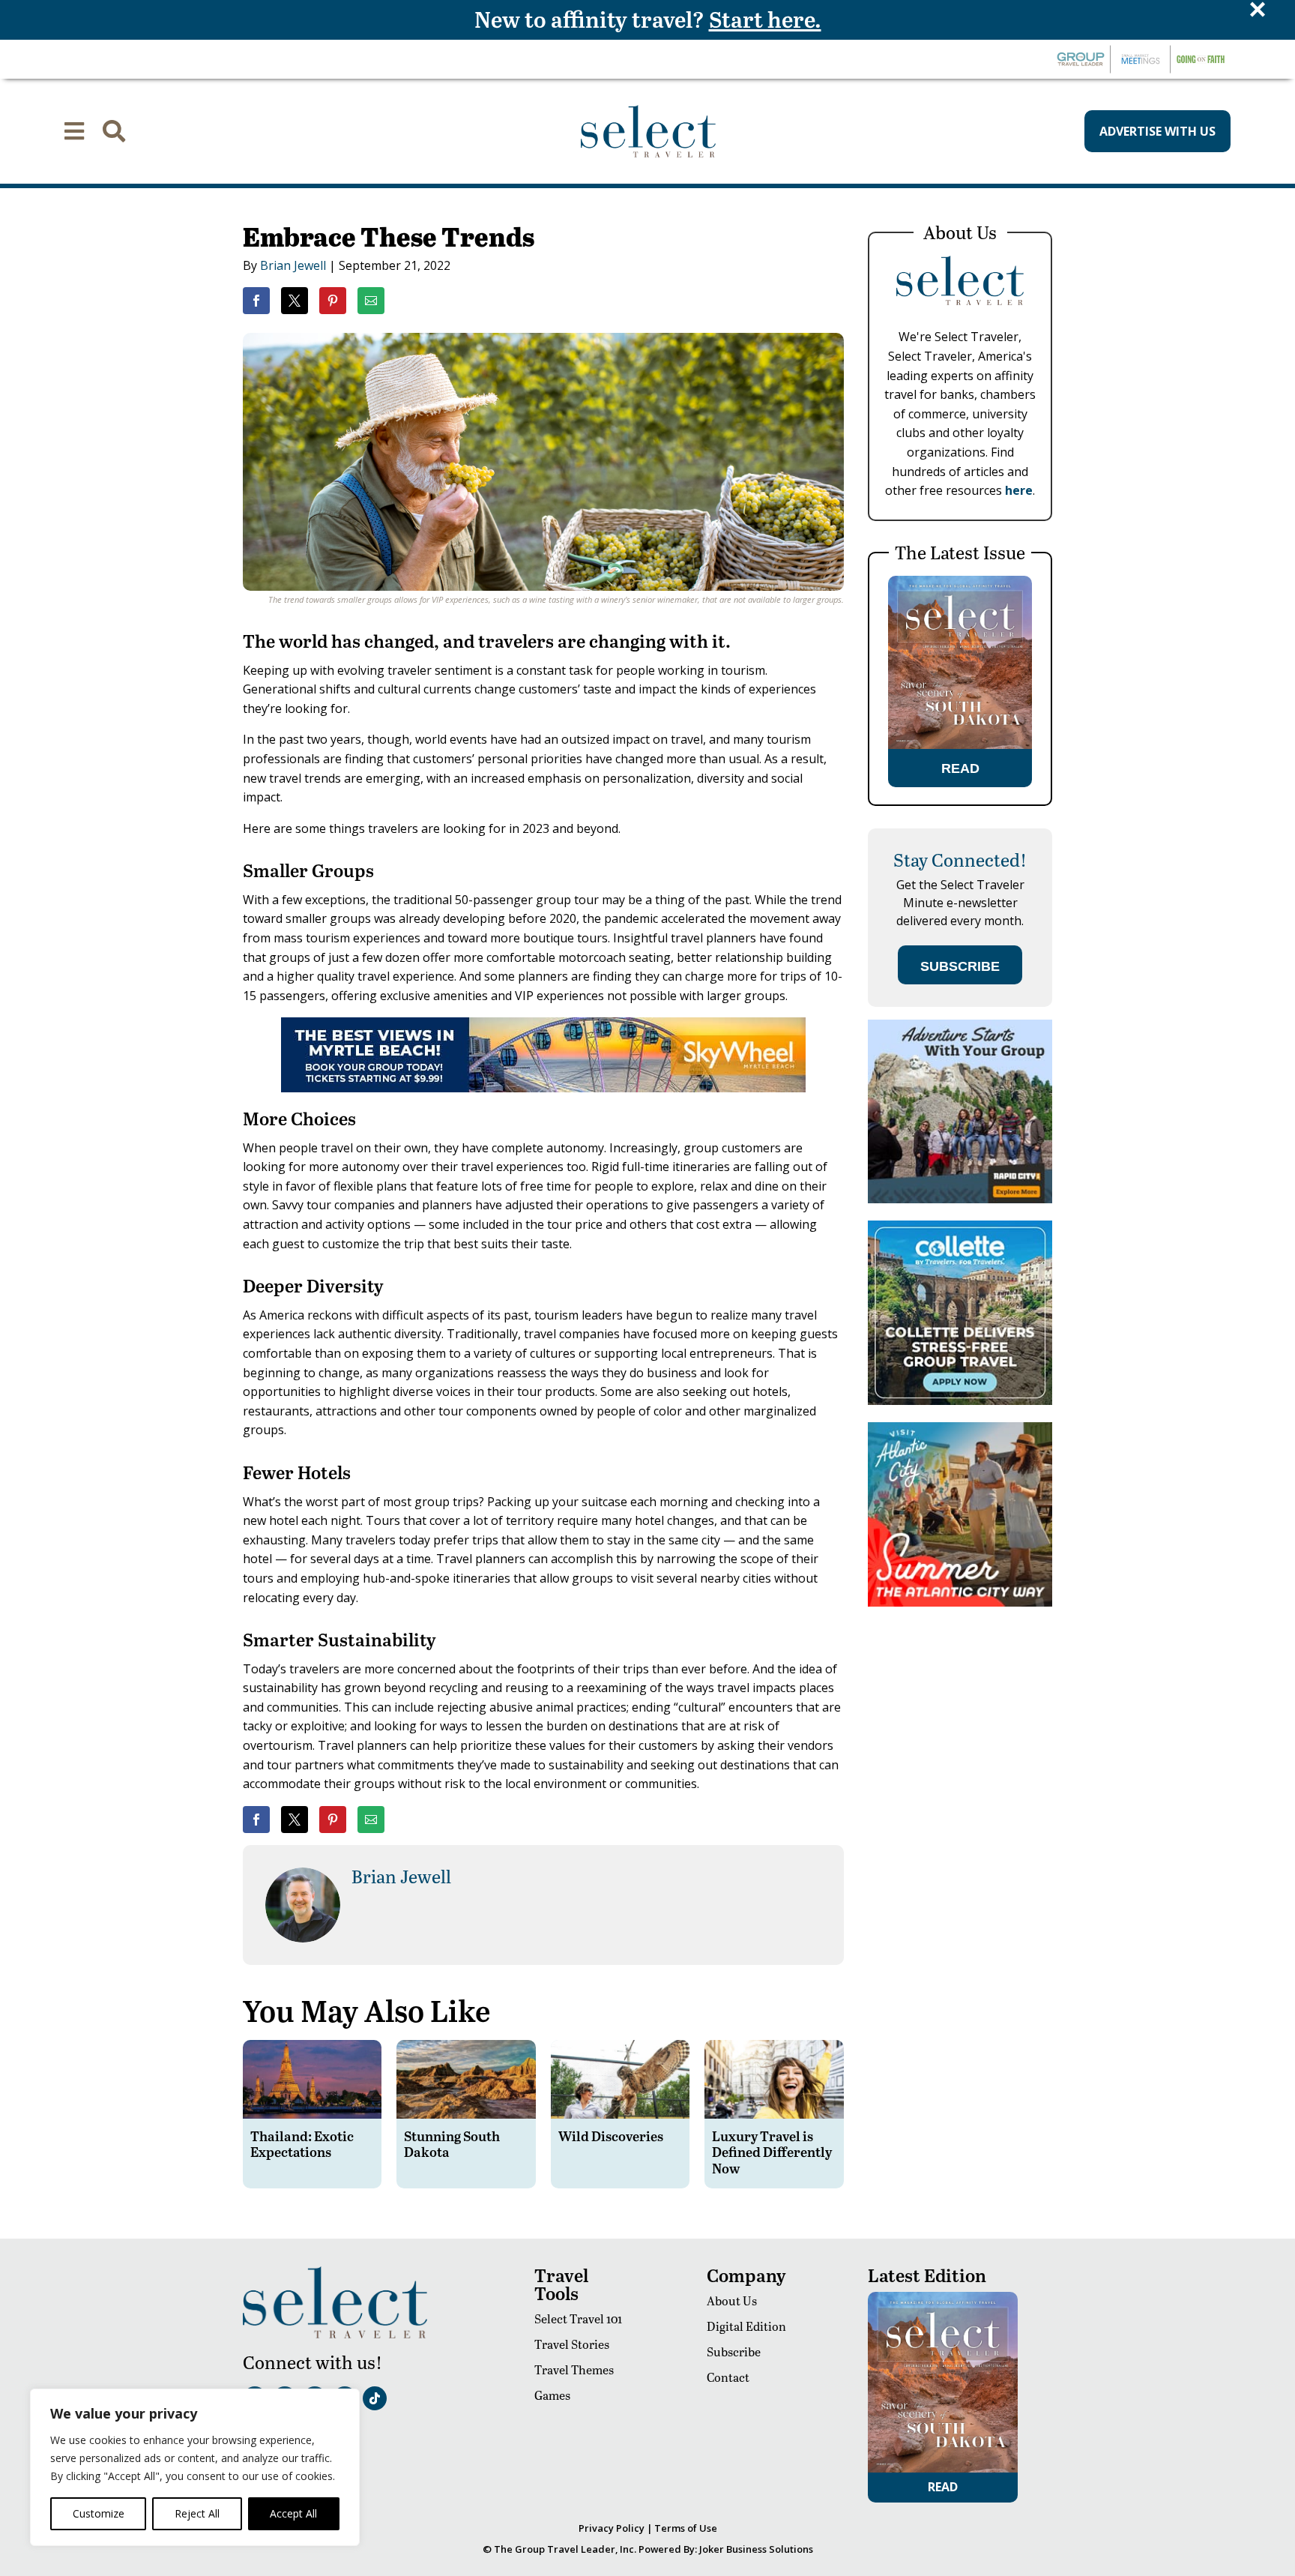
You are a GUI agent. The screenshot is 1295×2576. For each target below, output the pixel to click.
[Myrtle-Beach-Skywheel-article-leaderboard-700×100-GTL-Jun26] (543, 1088)
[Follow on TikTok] (375, 2398)
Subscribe (734, 2351)
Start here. (765, 19)
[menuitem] (74, 131)
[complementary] (195, 2467)
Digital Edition (746, 2326)
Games (552, 2395)
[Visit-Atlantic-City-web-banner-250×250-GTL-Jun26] (960, 1603)
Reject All (197, 2513)
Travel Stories (572, 2344)
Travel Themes (574, 2369)
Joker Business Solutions (756, 2549)
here (1019, 490)
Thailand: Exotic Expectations (302, 2144)
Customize (99, 2513)
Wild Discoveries (611, 2136)
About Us (732, 2300)
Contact (728, 2377)
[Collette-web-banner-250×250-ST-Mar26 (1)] (960, 1401)
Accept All (293, 2513)
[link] (256, 301)
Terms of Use (686, 2528)
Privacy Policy (612, 2528)
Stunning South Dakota (452, 2144)
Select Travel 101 (578, 2318)
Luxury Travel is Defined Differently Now (772, 2152)
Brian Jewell (293, 265)
